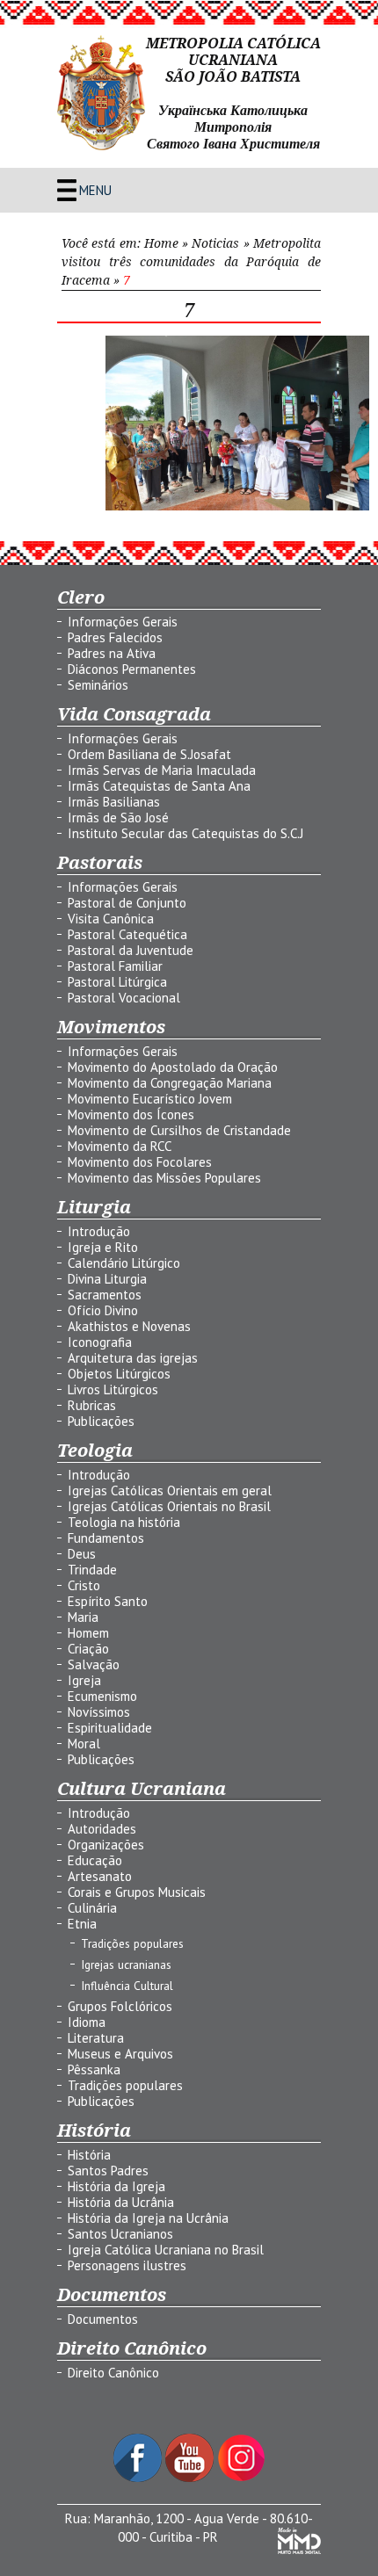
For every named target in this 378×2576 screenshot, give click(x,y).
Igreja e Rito (103, 1247)
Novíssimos (99, 1712)
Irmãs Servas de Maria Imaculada (162, 770)
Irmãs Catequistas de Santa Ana (159, 786)
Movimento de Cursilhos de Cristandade (179, 1130)
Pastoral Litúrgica (117, 982)
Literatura (96, 2038)
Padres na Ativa (112, 653)
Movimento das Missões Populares (164, 1178)
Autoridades (102, 1829)
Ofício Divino (103, 1310)
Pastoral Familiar (115, 966)
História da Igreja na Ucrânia (148, 2218)
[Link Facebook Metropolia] (139, 2477)
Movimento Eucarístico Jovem (150, 1099)
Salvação (94, 1664)
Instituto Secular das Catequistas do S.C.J (185, 833)
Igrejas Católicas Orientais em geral (170, 1491)
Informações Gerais (123, 622)
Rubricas (92, 1405)
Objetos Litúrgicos (119, 1374)
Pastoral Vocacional (124, 998)
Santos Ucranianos (120, 2234)
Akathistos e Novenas (129, 1326)
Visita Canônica (111, 919)
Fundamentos (106, 1538)
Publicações (101, 1421)
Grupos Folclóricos (120, 2006)
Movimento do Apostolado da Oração (173, 1067)
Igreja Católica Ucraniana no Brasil (166, 2250)
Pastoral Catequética (127, 934)
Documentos (103, 2319)
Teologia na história (124, 1522)
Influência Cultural (127, 1986)
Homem (88, 1633)
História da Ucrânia (121, 2202)
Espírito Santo (108, 1601)
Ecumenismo (102, 1696)
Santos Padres (108, 2171)
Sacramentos (105, 1295)
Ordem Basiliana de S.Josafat (149, 754)
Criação (88, 1649)
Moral (84, 1744)
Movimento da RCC (120, 1146)
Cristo (84, 1585)
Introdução (99, 1231)
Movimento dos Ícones (131, 1114)
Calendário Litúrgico (124, 1263)
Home (161, 243)
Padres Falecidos (115, 637)
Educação (95, 1860)
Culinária (92, 1908)
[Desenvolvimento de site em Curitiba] (299, 2549)
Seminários (98, 685)
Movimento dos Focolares (140, 1162)
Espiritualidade (110, 1728)
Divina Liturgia (107, 1279)
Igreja (84, 1680)
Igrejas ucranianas (126, 1965)
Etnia (82, 1924)
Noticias (215, 243)
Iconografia (100, 1342)
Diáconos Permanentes (132, 669)
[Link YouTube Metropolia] (191, 2477)
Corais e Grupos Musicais (137, 1892)
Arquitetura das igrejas (133, 1358)
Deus (82, 1554)
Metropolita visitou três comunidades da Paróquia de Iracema (191, 262)
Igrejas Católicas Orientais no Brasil (169, 1506)
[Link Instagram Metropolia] (241, 2477)
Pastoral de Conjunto (127, 903)
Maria (83, 1617)
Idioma (87, 2022)
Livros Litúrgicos (113, 1389)
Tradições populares (132, 1943)
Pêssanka (94, 2069)
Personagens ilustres (127, 2265)
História (89, 2155)
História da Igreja (116, 2186)
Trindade (92, 1570)
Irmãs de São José (118, 818)
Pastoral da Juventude (131, 950)
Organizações (106, 1845)
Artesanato (100, 1876)
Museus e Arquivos (120, 2054)
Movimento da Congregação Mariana (170, 1083)
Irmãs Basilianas (114, 802)
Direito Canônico (113, 2373)
